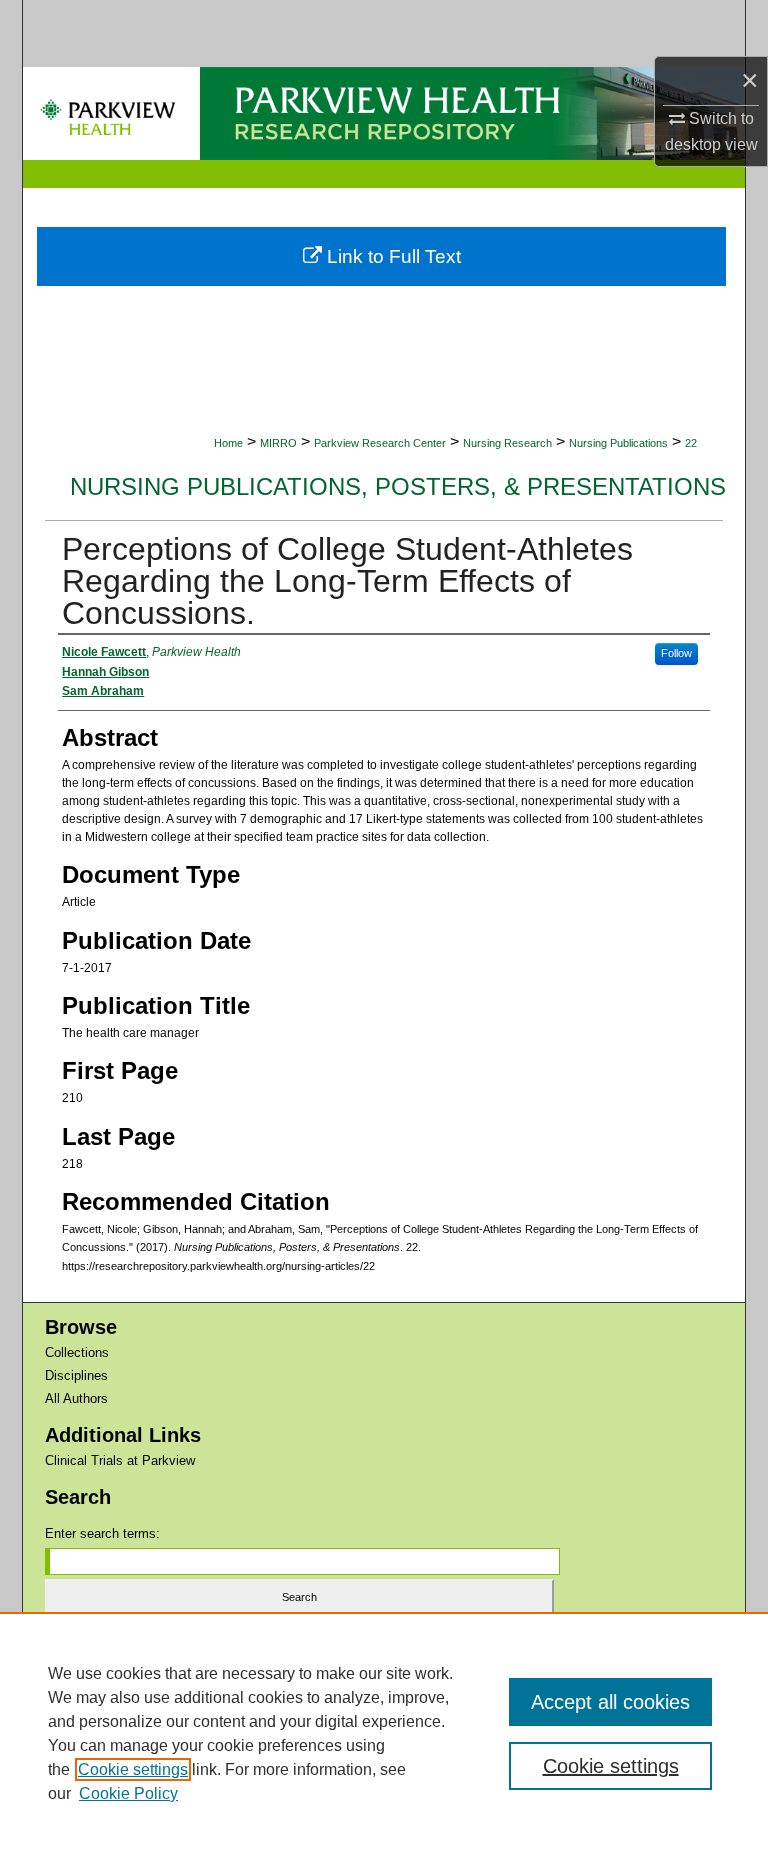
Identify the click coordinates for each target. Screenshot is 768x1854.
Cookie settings (133, 1769)
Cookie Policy (128, 1793)
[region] (384, 1733)
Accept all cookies (610, 1702)
